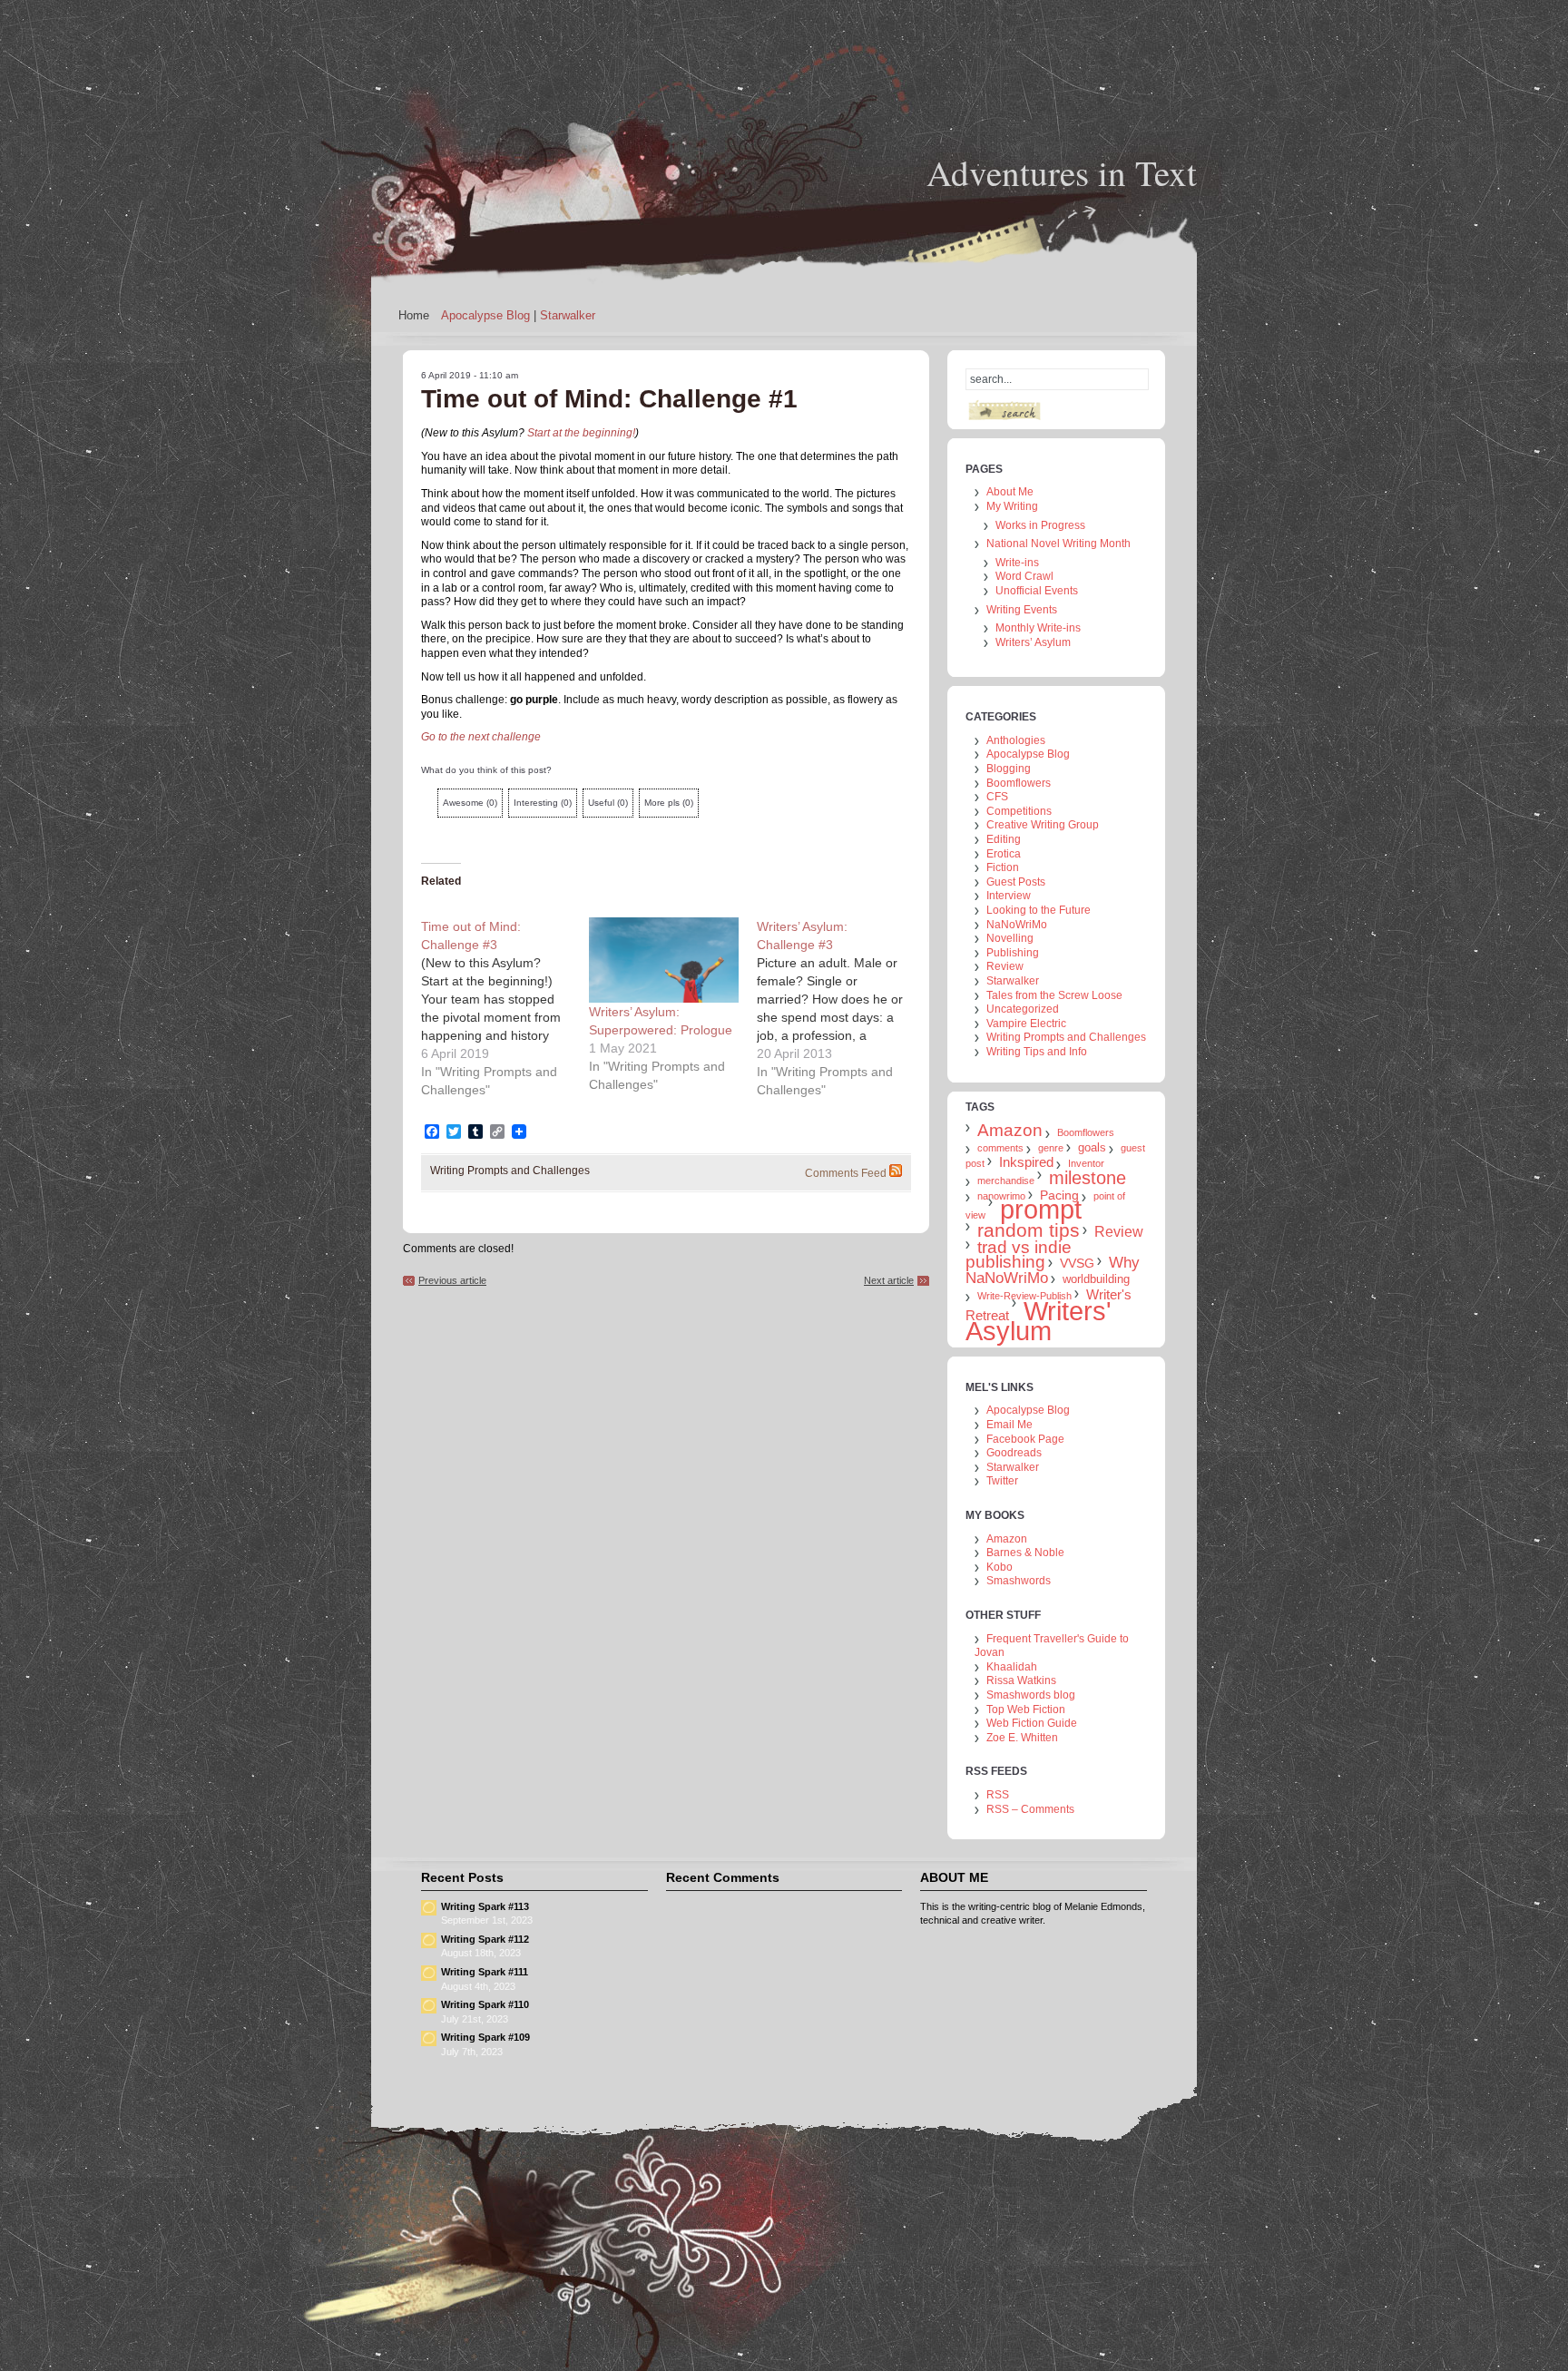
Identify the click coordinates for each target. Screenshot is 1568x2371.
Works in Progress (1040, 525)
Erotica (1004, 854)
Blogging (1009, 769)
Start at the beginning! (581, 433)
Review (1005, 966)
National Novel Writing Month (1058, 544)
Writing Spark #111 (485, 1972)
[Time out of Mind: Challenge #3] (505, 1008)
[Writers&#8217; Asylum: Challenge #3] (841, 1008)
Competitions (1019, 811)
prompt (1041, 1210)
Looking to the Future (1039, 910)
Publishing (1013, 953)
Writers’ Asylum (1033, 642)
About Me (1010, 492)
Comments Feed (846, 1173)
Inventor (1086, 1163)
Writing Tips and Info (1037, 1052)
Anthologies (1016, 740)
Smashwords (1019, 1581)
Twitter (1002, 1481)
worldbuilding (1096, 1279)
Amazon (1010, 1130)
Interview (1009, 896)
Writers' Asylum (1039, 1321)
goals (1092, 1147)
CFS (997, 797)
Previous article (452, 1280)
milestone (1088, 1178)
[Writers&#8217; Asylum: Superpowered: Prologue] (664, 960)
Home (414, 315)
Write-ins (1017, 563)
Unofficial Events (1037, 591)
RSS (998, 1795)
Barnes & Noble (1025, 1553)
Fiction (1003, 867)
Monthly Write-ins (1038, 628)
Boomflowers (1019, 783)
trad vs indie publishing (1019, 1254)
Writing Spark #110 (485, 2004)
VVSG (1077, 1263)
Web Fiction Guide (1032, 1723)
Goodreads (1014, 1453)
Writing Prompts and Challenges (510, 1171)
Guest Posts (1016, 882)
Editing (1004, 839)
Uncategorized (1023, 1009)
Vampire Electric (1026, 1024)
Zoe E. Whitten (1022, 1738)
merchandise (1006, 1181)
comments (1000, 1148)
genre (1051, 1148)
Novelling (1010, 938)
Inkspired (1026, 1162)
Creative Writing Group (1043, 825)
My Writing (1012, 506)
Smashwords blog (1031, 1695)
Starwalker (568, 315)
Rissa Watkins (1021, 1680)
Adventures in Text (1062, 172)
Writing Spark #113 (485, 1906)
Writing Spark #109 (485, 2037)
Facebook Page (1025, 1439)
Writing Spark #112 (485, 1939)
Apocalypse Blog (485, 315)
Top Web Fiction (1026, 1710)
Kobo (1000, 1567)
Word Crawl (1024, 576)
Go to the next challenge (481, 737)
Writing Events (1022, 610)
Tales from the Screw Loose (1054, 995)
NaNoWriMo (1017, 925)
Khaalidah (1012, 1667)
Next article (889, 1280)
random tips (1029, 1230)
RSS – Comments (1030, 1809)
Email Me (1009, 1425)
